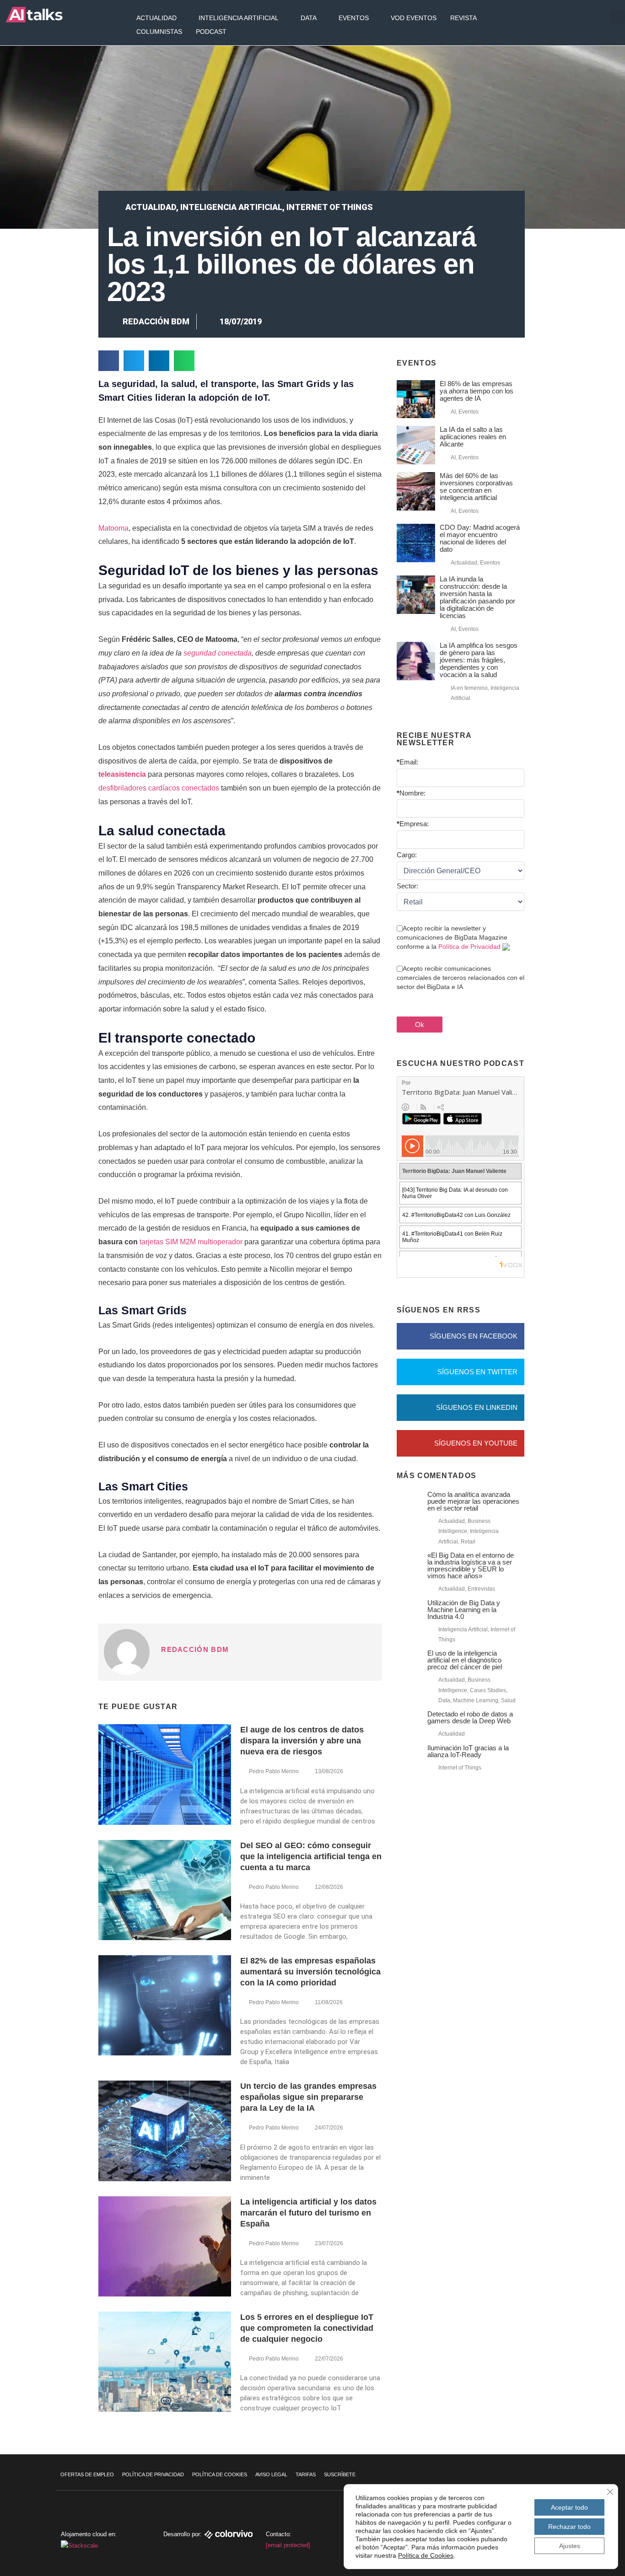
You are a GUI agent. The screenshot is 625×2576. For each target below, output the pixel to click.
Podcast (211, 32)
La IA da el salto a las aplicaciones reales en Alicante (473, 437)
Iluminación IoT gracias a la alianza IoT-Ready (468, 1751)
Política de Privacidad (469, 947)
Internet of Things (330, 207)
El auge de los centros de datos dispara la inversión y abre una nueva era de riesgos (302, 1741)
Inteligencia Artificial (239, 18)
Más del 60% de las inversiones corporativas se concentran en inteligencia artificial (476, 487)
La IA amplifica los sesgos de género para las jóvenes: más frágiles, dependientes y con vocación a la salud (479, 660)
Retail (468, 1542)
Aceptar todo (569, 2507)
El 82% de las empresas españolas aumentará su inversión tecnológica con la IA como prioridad (310, 1972)
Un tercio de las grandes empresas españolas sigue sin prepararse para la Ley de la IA (308, 2097)
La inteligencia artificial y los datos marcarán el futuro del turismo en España (308, 2213)
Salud (508, 1700)
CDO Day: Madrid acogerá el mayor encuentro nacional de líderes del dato (480, 538)
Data (309, 18)
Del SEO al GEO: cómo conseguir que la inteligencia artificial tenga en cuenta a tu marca (311, 1856)
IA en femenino (469, 688)
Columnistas (159, 32)
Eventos (354, 18)
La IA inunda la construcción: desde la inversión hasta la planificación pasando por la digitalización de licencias (477, 597)
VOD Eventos (414, 18)
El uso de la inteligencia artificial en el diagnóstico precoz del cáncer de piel (465, 1660)
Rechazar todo (569, 2527)
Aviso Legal (271, 2474)
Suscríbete (340, 2474)
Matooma (113, 528)
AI (453, 412)
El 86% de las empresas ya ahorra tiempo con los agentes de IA (477, 391)
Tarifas (306, 2474)
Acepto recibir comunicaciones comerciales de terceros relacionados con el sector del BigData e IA (461, 978)
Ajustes (570, 2546)
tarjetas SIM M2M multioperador (191, 1242)
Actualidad (156, 18)
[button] (618, 16)
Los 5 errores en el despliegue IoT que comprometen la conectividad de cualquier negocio (307, 2328)
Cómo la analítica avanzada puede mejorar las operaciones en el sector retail (473, 1501)
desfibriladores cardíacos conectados (159, 788)
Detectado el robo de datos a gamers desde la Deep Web (470, 1717)
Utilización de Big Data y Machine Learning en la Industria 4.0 (464, 1610)
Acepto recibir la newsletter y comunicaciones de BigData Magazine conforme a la (452, 937)
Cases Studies (488, 1690)
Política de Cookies (220, 2474)
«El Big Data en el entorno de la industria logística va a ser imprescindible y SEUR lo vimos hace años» (471, 1565)
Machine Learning (476, 1700)
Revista (463, 18)
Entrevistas (481, 1589)
